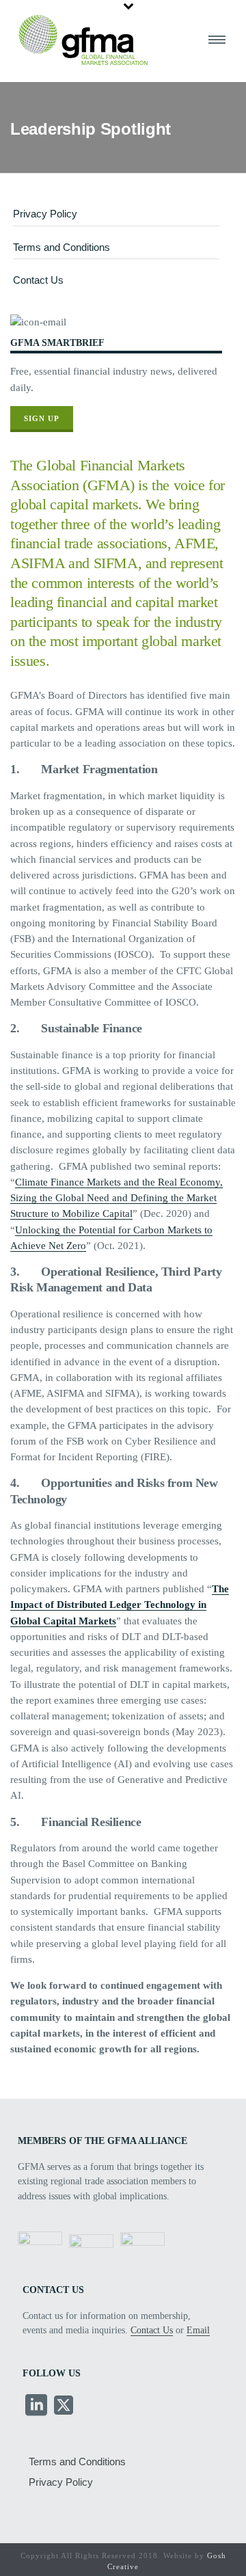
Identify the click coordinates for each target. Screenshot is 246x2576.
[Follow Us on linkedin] (36, 2406)
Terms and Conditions (61, 247)
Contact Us (38, 280)
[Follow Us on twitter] (64, 2406)
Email (198, 2330)
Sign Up (42, 418)
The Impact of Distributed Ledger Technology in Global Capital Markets (120, 1605)
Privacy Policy (45, 214)
